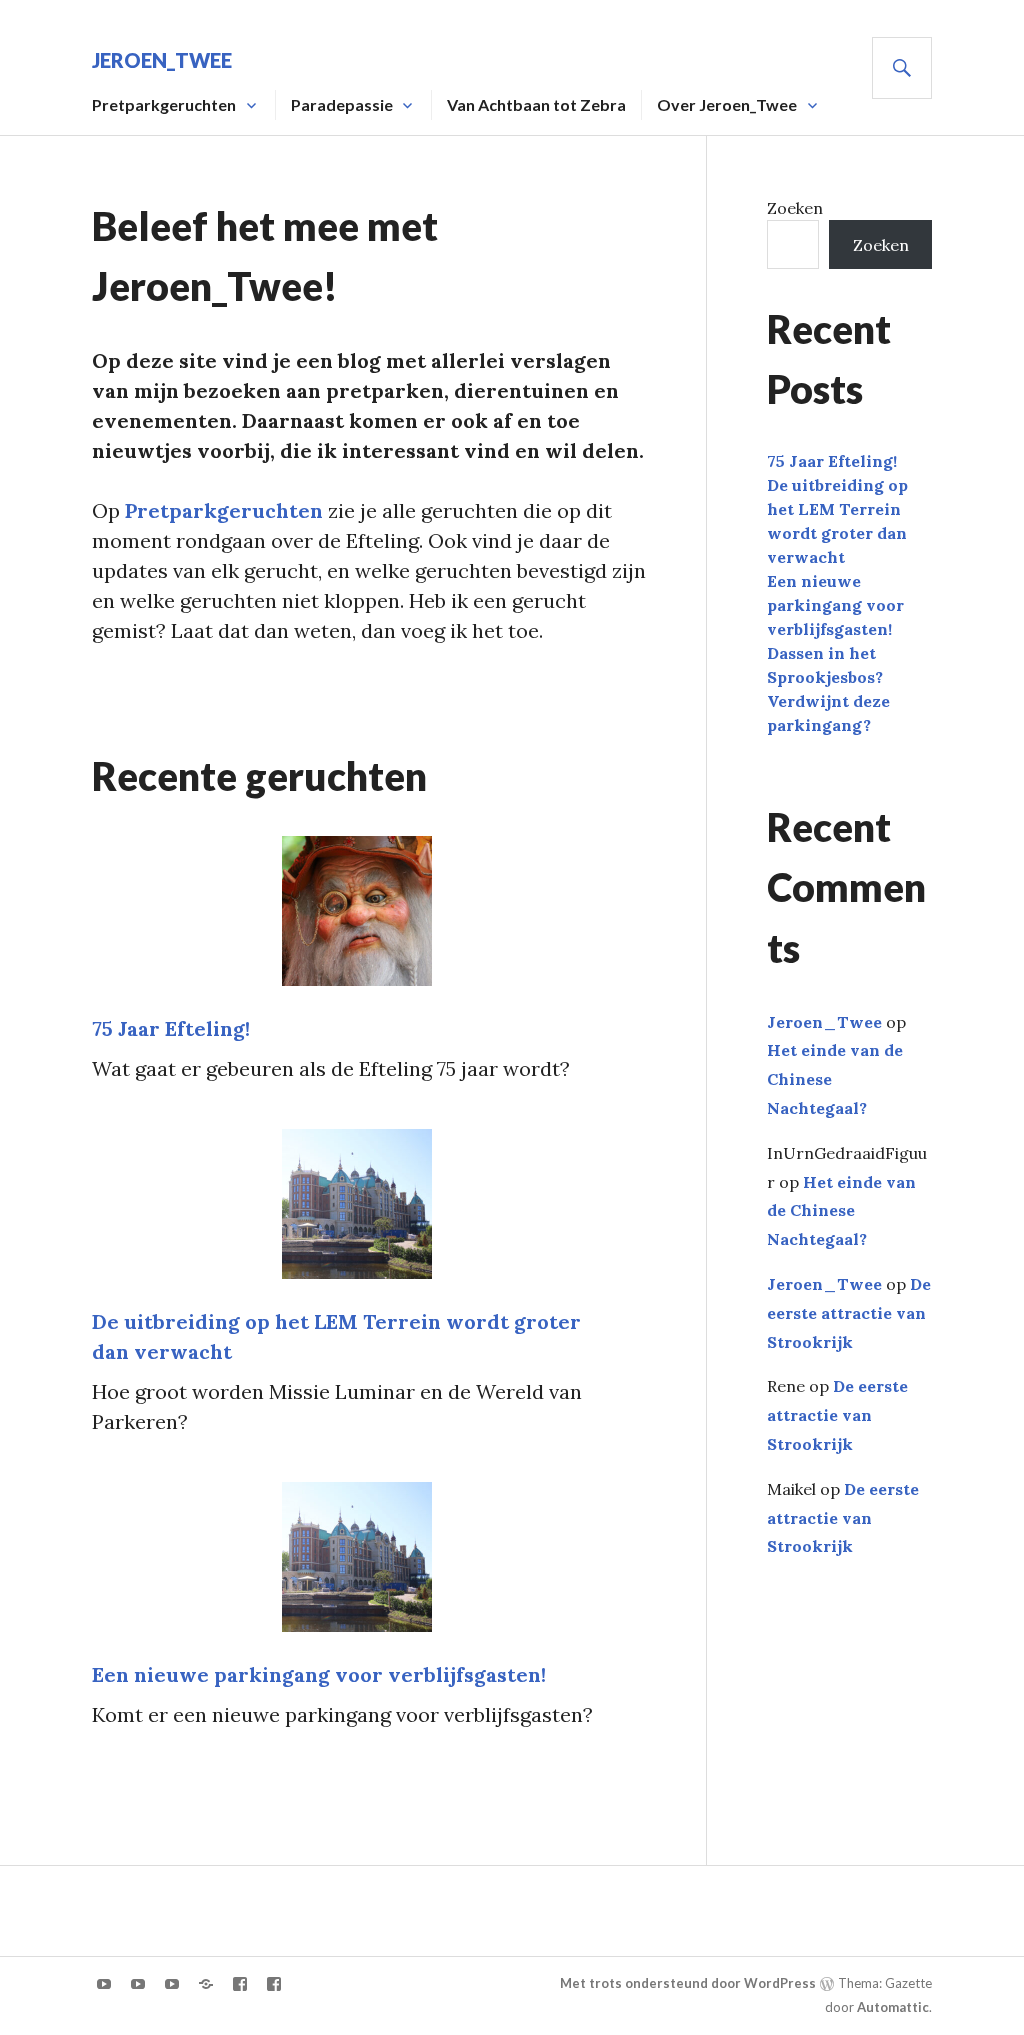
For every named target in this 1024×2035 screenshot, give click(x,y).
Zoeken (795, 208)
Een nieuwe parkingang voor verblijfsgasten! (319, 1674)
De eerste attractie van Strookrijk (849, 1313)
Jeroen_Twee (162, 60)
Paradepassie (342, 104)
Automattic (893, 2007)
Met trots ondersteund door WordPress (688, 1983)
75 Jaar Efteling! (171, 1028)
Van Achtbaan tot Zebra (536, 104)
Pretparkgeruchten (224, 510)
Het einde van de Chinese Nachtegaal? (841, 1211)
